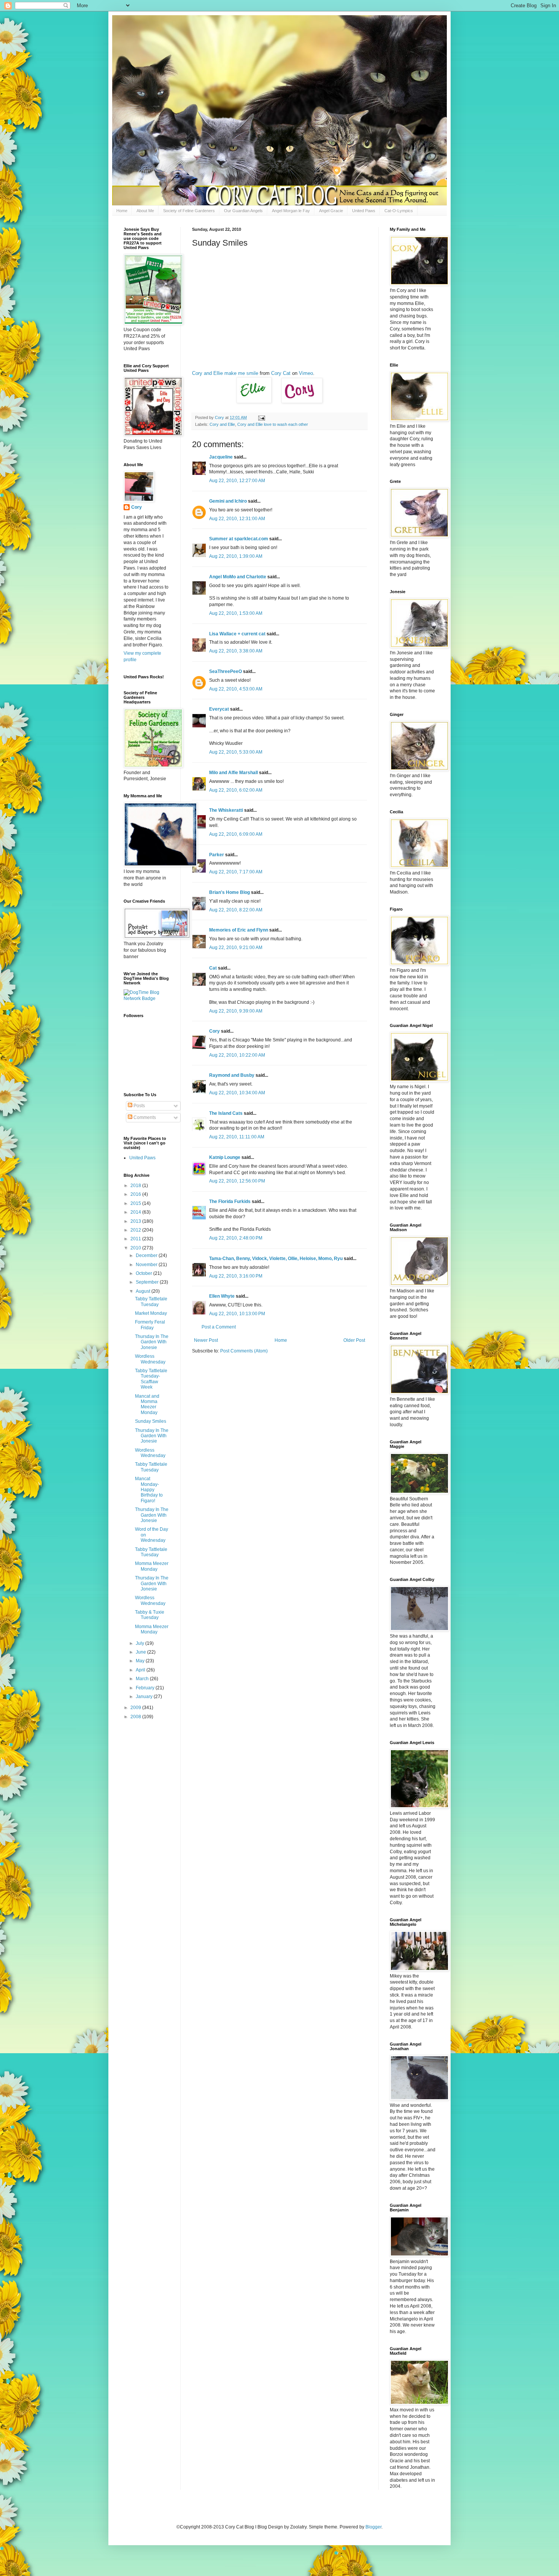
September (148, 1282)
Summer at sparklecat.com (239, 539)
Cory (214, 1031)
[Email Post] (261, 417)
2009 (136, 1708)
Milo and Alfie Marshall (233, 773)
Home (122, 211)
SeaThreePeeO (226, 671)
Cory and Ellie (222, 424)
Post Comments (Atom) (244, 1351)
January (145, 1697)
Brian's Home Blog (229, 892)
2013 (136, 1221)
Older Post (354, 1340)
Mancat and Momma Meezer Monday (147, 1404)
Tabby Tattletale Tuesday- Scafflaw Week (151, 1379)
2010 (136, 1248)
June (141, 1652)
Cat (213, 968)
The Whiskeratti (226, 810)
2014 (136, 1212)
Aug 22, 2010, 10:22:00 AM (237, 1055)
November (147, 1265)
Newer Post (206, 1340)
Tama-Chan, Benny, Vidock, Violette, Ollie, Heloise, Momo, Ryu (276, 1259)
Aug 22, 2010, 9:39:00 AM (236, 1011)
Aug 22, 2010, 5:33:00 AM (236, 752)
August (144, 1291)
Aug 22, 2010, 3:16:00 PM (236, 1276)
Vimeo (306, 373)
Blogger (373, 2527)
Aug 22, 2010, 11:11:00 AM (237, 1137)
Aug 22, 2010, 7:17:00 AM (236, 872)
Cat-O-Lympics (399, 211)
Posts (139, 1106)
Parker (217, 855)
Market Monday (151, 1313)
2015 (136, 1203)
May (141, 1661)
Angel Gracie (331, 211)
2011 (136, 1239)
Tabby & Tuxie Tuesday (150, 1615)
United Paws (364, 211)
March (143, 1679)
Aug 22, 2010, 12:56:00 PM (237, 1181)
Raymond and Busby (232, 1075)
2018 (136, 1186)
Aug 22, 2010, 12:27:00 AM (237, 481)
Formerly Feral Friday (150, 1325)
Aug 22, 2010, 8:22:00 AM (236, 910)
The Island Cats (226, 1113)
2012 (136, 1230)
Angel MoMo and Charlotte (238, 577)
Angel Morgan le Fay (291, 211)
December (147, 1255)
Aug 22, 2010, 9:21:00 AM (236, 948)
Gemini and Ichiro (228, 501)
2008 (136, 1717)
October (145, 1273)
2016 (136, 1194)
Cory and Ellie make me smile (225, 373)
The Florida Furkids (230, 1201)
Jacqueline (221, 457)
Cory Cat (281, 373)
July (141, 1643)
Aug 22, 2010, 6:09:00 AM (236, 834)
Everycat (219, 709)
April (141, 1670)
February (146, 1688)
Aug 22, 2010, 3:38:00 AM (236, 651)
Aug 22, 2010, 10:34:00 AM (237, 1093)
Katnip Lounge (225, 1157)
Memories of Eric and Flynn (239, 930)
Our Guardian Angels (243, 211)
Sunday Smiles (151, 1421)
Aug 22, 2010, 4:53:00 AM (236, 689)
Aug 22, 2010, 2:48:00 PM (236, 1238)
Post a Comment (219, 1327)
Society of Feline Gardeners (189, 211)
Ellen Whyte (222, 1296)
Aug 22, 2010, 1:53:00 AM (236, 613)
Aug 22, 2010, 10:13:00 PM (237, 1314)
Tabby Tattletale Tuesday (151, 1301)
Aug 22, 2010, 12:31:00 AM (237, 519)
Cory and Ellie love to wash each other (273, 424)
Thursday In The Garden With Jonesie (152, 1342)
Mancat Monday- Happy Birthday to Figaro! (149, 1490)
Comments (144, 1117)
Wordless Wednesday (150, 1359)
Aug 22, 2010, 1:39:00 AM (236, 556)
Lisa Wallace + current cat (237, 634)
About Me (145, 211)
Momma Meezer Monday (152, 1566)
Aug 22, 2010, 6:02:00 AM (236, 790)
